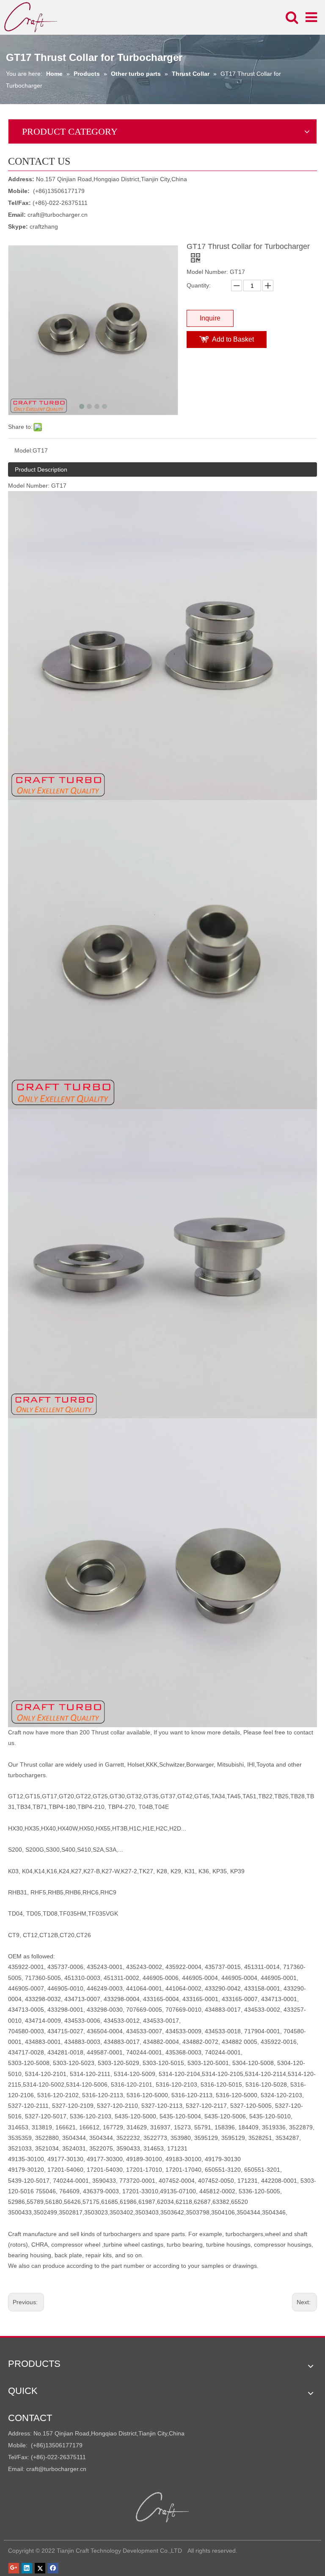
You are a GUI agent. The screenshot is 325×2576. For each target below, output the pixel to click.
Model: (23, 450)
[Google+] (14, 2568)
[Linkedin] (27, 2568)
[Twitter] (40, 2568)
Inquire (210, 318)
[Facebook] (53, 2568)
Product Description (41, 469)
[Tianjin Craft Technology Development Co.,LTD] (163, 2507)
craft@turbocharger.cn (58, 215)
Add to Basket (233, 339)
